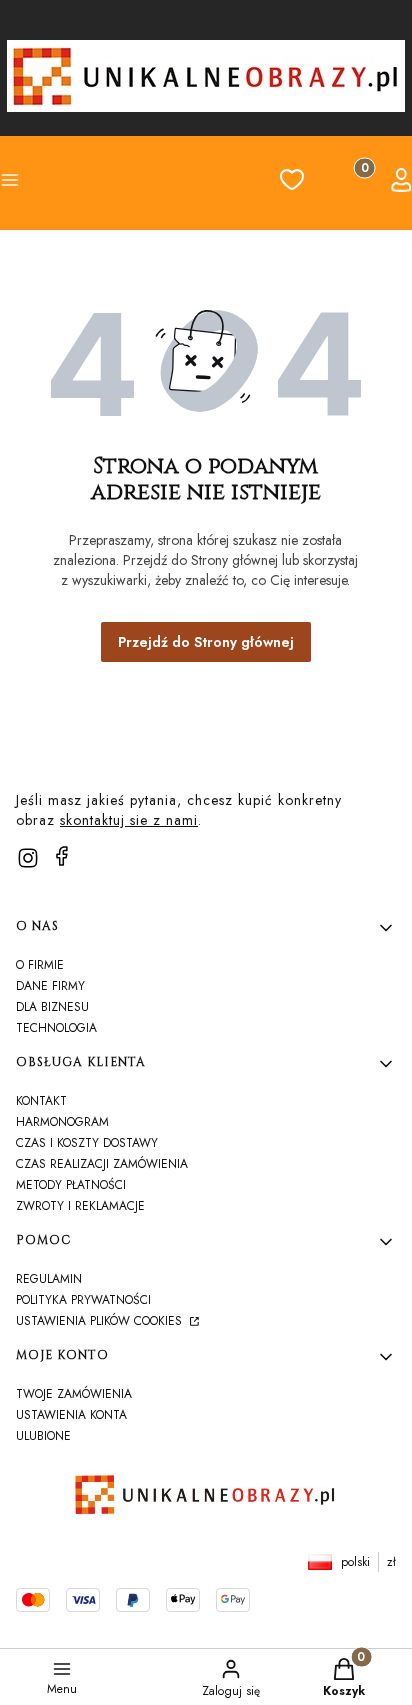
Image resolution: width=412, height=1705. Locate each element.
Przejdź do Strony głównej (206, 642)
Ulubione (43, 1436)
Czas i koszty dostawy (87, 1143)
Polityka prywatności (83, 1300)
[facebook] (62, 856)
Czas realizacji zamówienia (102, 1164)
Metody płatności (71, 1185)
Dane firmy (50, 986)
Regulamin (49, 1279)
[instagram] (28, 858)
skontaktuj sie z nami (129, 820)
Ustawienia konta (71, 1415)
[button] (46, 183)
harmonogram (62, 1122)
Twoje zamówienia (74, 1394)
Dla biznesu (52, 1007)
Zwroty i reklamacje (80, 1206)
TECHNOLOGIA (56, 1028)
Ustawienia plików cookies (101, 1321)
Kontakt (41, 1101)
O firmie (40, 965)
